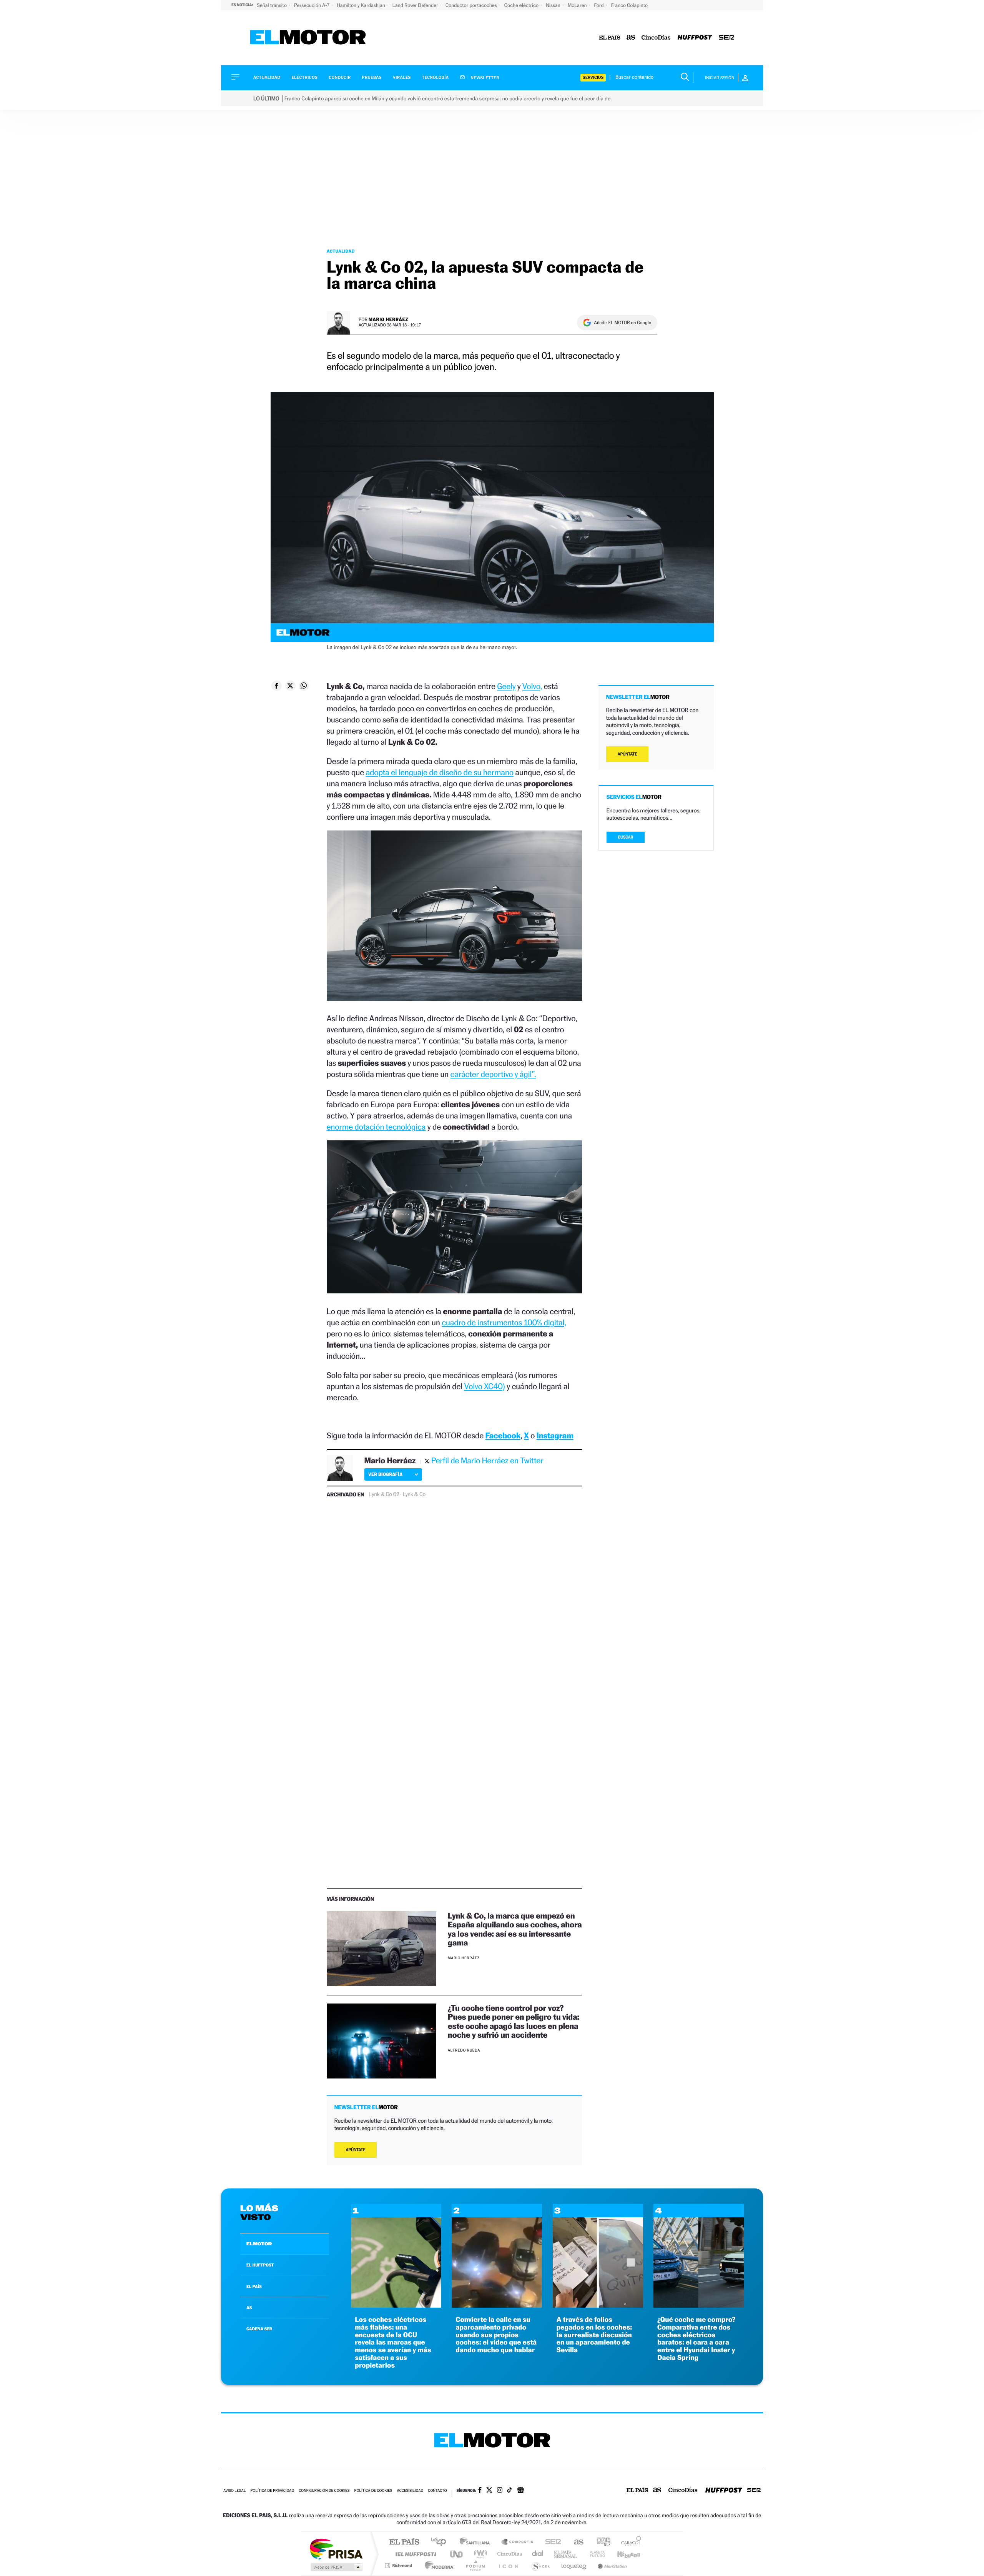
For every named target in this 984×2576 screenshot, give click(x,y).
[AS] (631, 38)
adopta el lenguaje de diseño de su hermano (439, 772)
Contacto (437, 2491)
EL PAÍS (254, 2286)
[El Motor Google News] (520, 2491)
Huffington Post (414, 2554)
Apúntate (356, 2150)
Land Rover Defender (416, 5)
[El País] (610, 38)
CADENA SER (259, 2329)
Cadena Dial (538, 2554)
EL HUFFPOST (260, 2265)
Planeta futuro (594, 2554)
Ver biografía (385, 1474)
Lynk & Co (414, 1494)
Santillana (477, 2542)
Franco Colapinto (629, 5)
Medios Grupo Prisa (336, 2567)
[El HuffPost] (695, 38)
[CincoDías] (656, 38)
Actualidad (267, 77)
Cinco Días (509, 2554)
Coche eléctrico (522, 5)
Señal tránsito (272, 5)
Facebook (503, 1435)
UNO (457, 2554)
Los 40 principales (441, 2542)
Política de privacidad (272, 2491)
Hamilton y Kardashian (362, 5)
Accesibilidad (410, 2491)
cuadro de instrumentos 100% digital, (504, 1322)
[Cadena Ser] (726, 38)
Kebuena (622, 2554)
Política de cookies (373, 2491)
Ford (600, 5)
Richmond (399, 2565)
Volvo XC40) (485, 1386)
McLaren (578, 5)
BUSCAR (626, 837)
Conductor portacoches (472, 5)
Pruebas (372, 77)
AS (249, 2308)
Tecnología (435, 77)
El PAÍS (404, 2542)
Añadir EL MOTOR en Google (622, 323)
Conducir (340, 77)
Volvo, (532, 686)
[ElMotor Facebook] (480, 2491)
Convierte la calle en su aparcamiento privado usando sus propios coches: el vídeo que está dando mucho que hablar (496, 2335)
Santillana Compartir (518, 2542)
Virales (402, 77)
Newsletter (485, 78)
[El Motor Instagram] (500, 2491)
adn (601, 2542)
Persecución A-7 (312, 5)
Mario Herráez (388, 319)
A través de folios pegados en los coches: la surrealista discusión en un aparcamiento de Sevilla (594, 2335)
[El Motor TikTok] (509, 2491)
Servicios (593, 77)
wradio (479, 2554)
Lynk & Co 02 (384, 1494)
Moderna (437, 2565)
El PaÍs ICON (508, 2565)
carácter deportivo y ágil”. (493, 1074)
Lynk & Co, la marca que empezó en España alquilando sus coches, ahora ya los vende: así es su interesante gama (515, 1929)
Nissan (554, 5)
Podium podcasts (475, 2565)
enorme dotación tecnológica (376, 1127)
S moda (540, 2565)
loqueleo (574, 2565)
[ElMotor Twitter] (489, 2491)
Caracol (629, 2542)
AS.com (575, 2542)
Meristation (611, 2565)
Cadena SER (551, 2542)
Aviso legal (234, 2491)
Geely (506, 686)
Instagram (555, 1435)
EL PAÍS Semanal (566, 2554)
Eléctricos (304, 77)
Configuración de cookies (324, 2491)
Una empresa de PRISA (336, 2549)
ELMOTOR (259, 2244)
